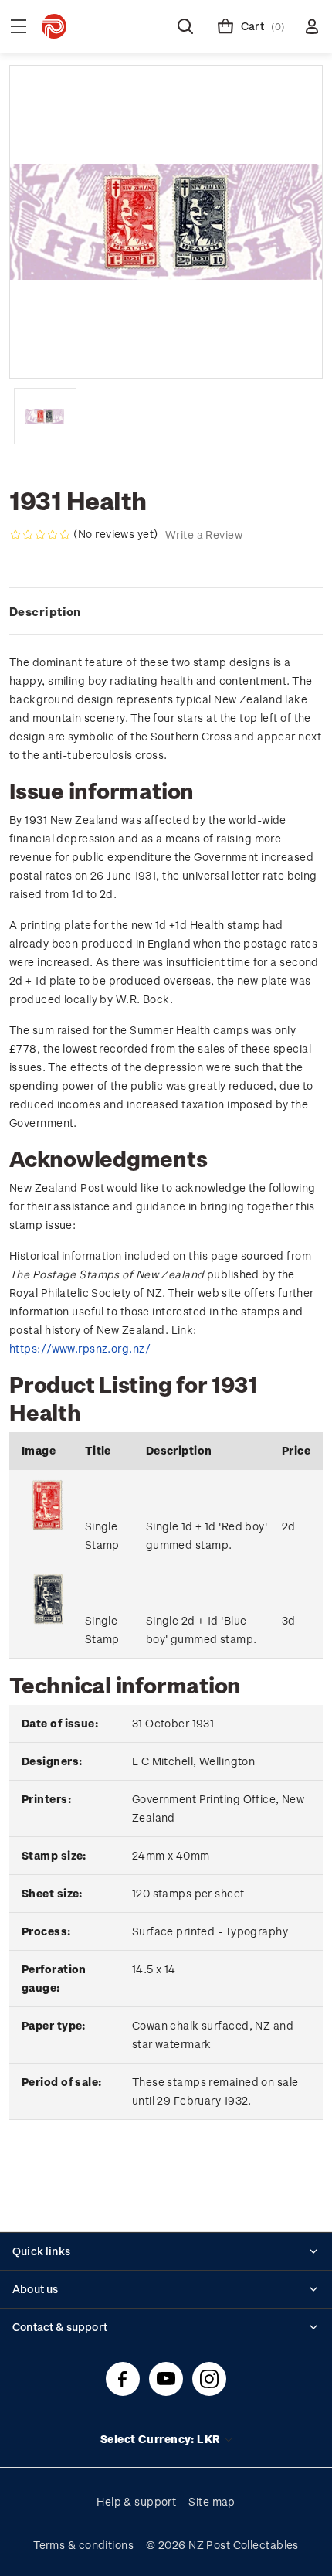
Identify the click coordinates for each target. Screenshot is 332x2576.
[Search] (185, 26)
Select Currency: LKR (162, 2439)
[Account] (312, 26)
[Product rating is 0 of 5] (40, 535)
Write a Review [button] (204, 534)
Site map (212, 2501)
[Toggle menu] (19, 26)
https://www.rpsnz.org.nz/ (80, 1348)
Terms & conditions (83, 2545)
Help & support (136, 2501)
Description (45, 611)
